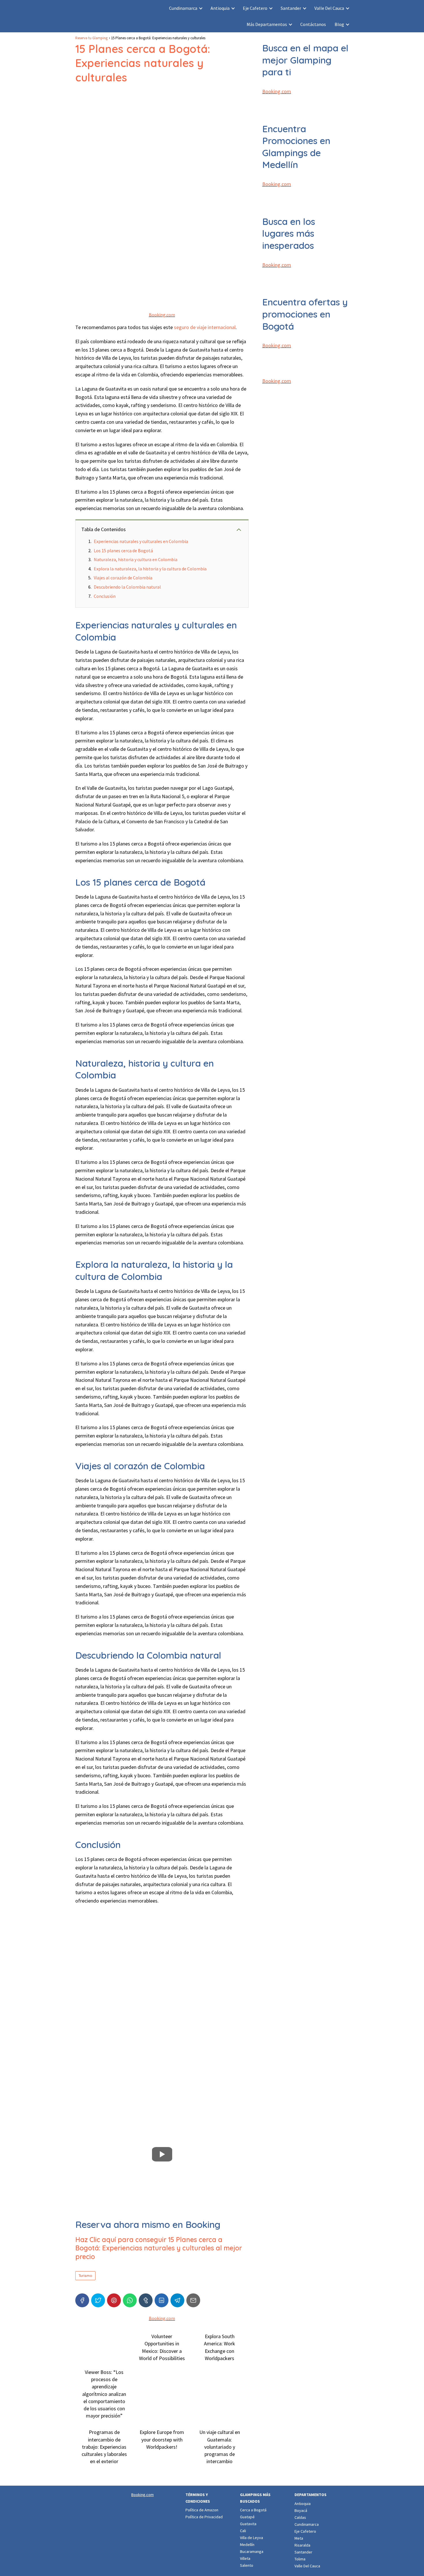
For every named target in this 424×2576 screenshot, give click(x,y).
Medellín (247, 2545)
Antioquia (220, 8)
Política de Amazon (202, 2510)
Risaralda (302, 2545)
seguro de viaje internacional (205, 327)
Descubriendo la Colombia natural (127, 587)
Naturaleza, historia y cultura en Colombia (136, 559)
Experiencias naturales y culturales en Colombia (141, 541)
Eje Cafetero (255, 8)
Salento (247, 2565)
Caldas (300, 2517)
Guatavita (248, 2524)
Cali (243, 2531)
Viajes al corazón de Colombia (123, 578)
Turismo (85, 2276)
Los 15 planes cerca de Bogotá (123, 550)
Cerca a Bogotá (253, 2510)
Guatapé (247, 2517)
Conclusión (105, 596)
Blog (339, 24)
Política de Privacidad (204, 2517)
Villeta (245, 2558)
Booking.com (162, 315)
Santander (291, 8)
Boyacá (301, 2510)
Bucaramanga (252, 2551)
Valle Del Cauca (329, 8)
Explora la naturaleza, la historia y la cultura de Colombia (150, 569)
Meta (299, 2538)
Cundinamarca (183, 8)
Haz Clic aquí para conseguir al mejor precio (159, 2248)
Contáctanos (313, 24)
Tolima (300, 2559)
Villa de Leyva (252, 2538)
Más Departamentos (267, 24)
